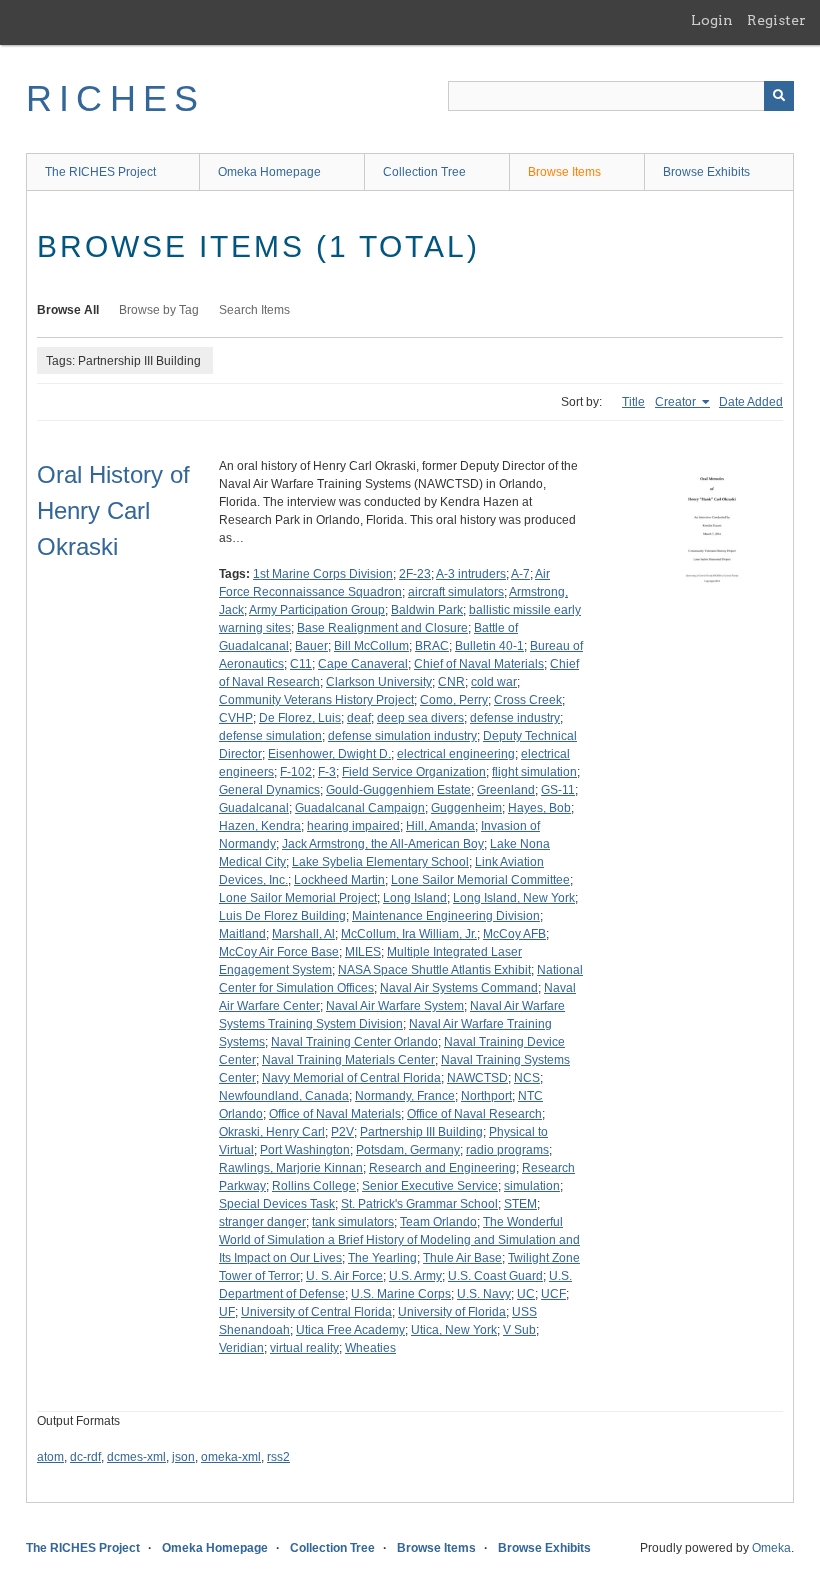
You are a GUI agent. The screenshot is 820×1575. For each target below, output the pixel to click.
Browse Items (564, 172)
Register (776, 20)
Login (712, 20)
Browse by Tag (159, 310)
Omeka (771, 1548)
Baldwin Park (427, 610)
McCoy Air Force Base (279, 952)
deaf (359, 718)
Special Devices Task (277, 1204)
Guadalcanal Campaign (360, 808)
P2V (342, 1132)
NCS (527, 1078)
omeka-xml (231, 1457)
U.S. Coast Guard (495, 1276)
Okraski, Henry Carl (272, 1132)
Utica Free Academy (350, 1330)
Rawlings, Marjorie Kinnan (291, 1168)
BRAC (432, 646)
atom (50, 1457)
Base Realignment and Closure (382, 628)
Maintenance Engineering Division (446, 916)
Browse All (68, 310)
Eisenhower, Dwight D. (329, 754)
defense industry (515, 718)
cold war (494, 682)
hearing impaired (353, 826)
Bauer (311, 646)
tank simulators (353, 1222)
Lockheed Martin (339, 880)
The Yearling (382, 1258)
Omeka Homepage (269, 172)
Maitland (242, 934)
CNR (451, 682)
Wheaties (370, 1348)
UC (526, 1294)
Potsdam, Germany (408, 1150)
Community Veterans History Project (316, 700)
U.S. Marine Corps (401, 1294)
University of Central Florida (316, 1312)
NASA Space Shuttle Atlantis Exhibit (434, 970)
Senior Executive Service (430, 1186)
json (183, 1457)
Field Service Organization (414, 772)
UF (227, 1312)
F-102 (296, 772)
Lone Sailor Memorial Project (298, 898)
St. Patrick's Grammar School (419, 1204)
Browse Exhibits (706, 172)
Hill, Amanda (440, 826)
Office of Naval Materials (335, 1114)
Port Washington (305, 1150)
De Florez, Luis (300, 718)
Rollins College (314, 1186)
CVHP (236, 718)
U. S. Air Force (344, 1276)
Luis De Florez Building (282, 916)
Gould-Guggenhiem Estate (398, 790)
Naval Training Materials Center (348, 1060)
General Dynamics (269, 790)
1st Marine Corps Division (323, 574)
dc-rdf (85, 1457)
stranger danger (262, 1222)
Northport (486, 1096)
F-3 (327, 772)
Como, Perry (454, 700)
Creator (677, 402)
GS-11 (558, 790)
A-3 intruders (471, 574)
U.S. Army (415, 1276)
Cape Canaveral (363, 664)
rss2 (278, 1457)
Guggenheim (466, 808)
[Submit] (779, 96)
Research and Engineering (442, 1168)
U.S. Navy (484, 1294)
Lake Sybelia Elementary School (380, 862)
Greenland (506, 790)
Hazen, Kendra (260, 826)
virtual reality (304, 1348)
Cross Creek (528, 700)
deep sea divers (420, 718)
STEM (520, 1204)
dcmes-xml (136, 1457)
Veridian (241, 1348)
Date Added (751, 402)
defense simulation (270, 736)
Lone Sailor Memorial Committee (480, 880)
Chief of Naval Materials (479, 664)
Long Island (415, 898)
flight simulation (534, 772)
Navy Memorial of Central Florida (351, 1078)
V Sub (519, 1330)
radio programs (507, 1150)
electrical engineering (456, 754)
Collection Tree (424, 172)
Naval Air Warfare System (395, 1006)
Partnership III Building (421, 1132)
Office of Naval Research (474, 1114)
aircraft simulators (456, 592)
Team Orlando (438, 1222)
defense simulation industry (402, 736)
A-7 (520, 574)
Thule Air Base (462, 1258)
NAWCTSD (477, 1078)
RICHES (115, 98)
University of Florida (452, 1312)
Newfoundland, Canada (284, 1096)
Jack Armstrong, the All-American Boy (383, 844)
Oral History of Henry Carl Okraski (113, 510)
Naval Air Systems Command (459, 988)
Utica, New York (454, 1330)
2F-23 (415, 574)
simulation (532, 1186)
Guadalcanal (254, 808)
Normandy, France (405, 1096)
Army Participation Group (317, 610)
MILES (363, 952)
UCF (553, 1294)
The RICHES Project (100, 172)
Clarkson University (379, 682)
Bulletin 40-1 (489, 646)
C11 (301, 664)
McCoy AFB (514, 934)
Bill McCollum (371, 646)
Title (633, 402)
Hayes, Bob (539, 808)
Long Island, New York (514, 898)
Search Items (254, 310)
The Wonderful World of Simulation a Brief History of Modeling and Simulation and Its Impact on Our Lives (399, 1240)
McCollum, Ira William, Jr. (409, 934)
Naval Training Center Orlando (354, 1042)
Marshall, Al (303, 934)
